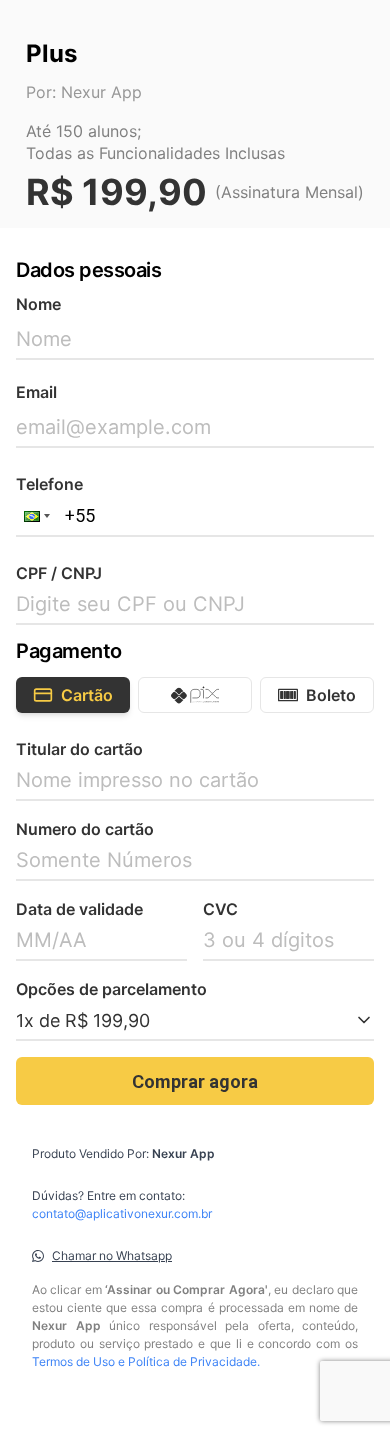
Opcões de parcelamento (111, 989)
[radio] (195, 695)
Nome (38, 304)
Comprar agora (195, 1081)
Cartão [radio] (87, 695)
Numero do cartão (85, 829)
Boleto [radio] (331, 695)
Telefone (49, 484)
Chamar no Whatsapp (112, 1255)
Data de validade (79, 909)
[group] (195, 695)
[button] (35, 515)
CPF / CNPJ (59, 573)
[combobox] (195, 1021)
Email (36, 392)
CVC (220, 909)
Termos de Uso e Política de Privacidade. (146, 1361)
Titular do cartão (79, 749)
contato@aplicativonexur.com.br (122, 1213)
